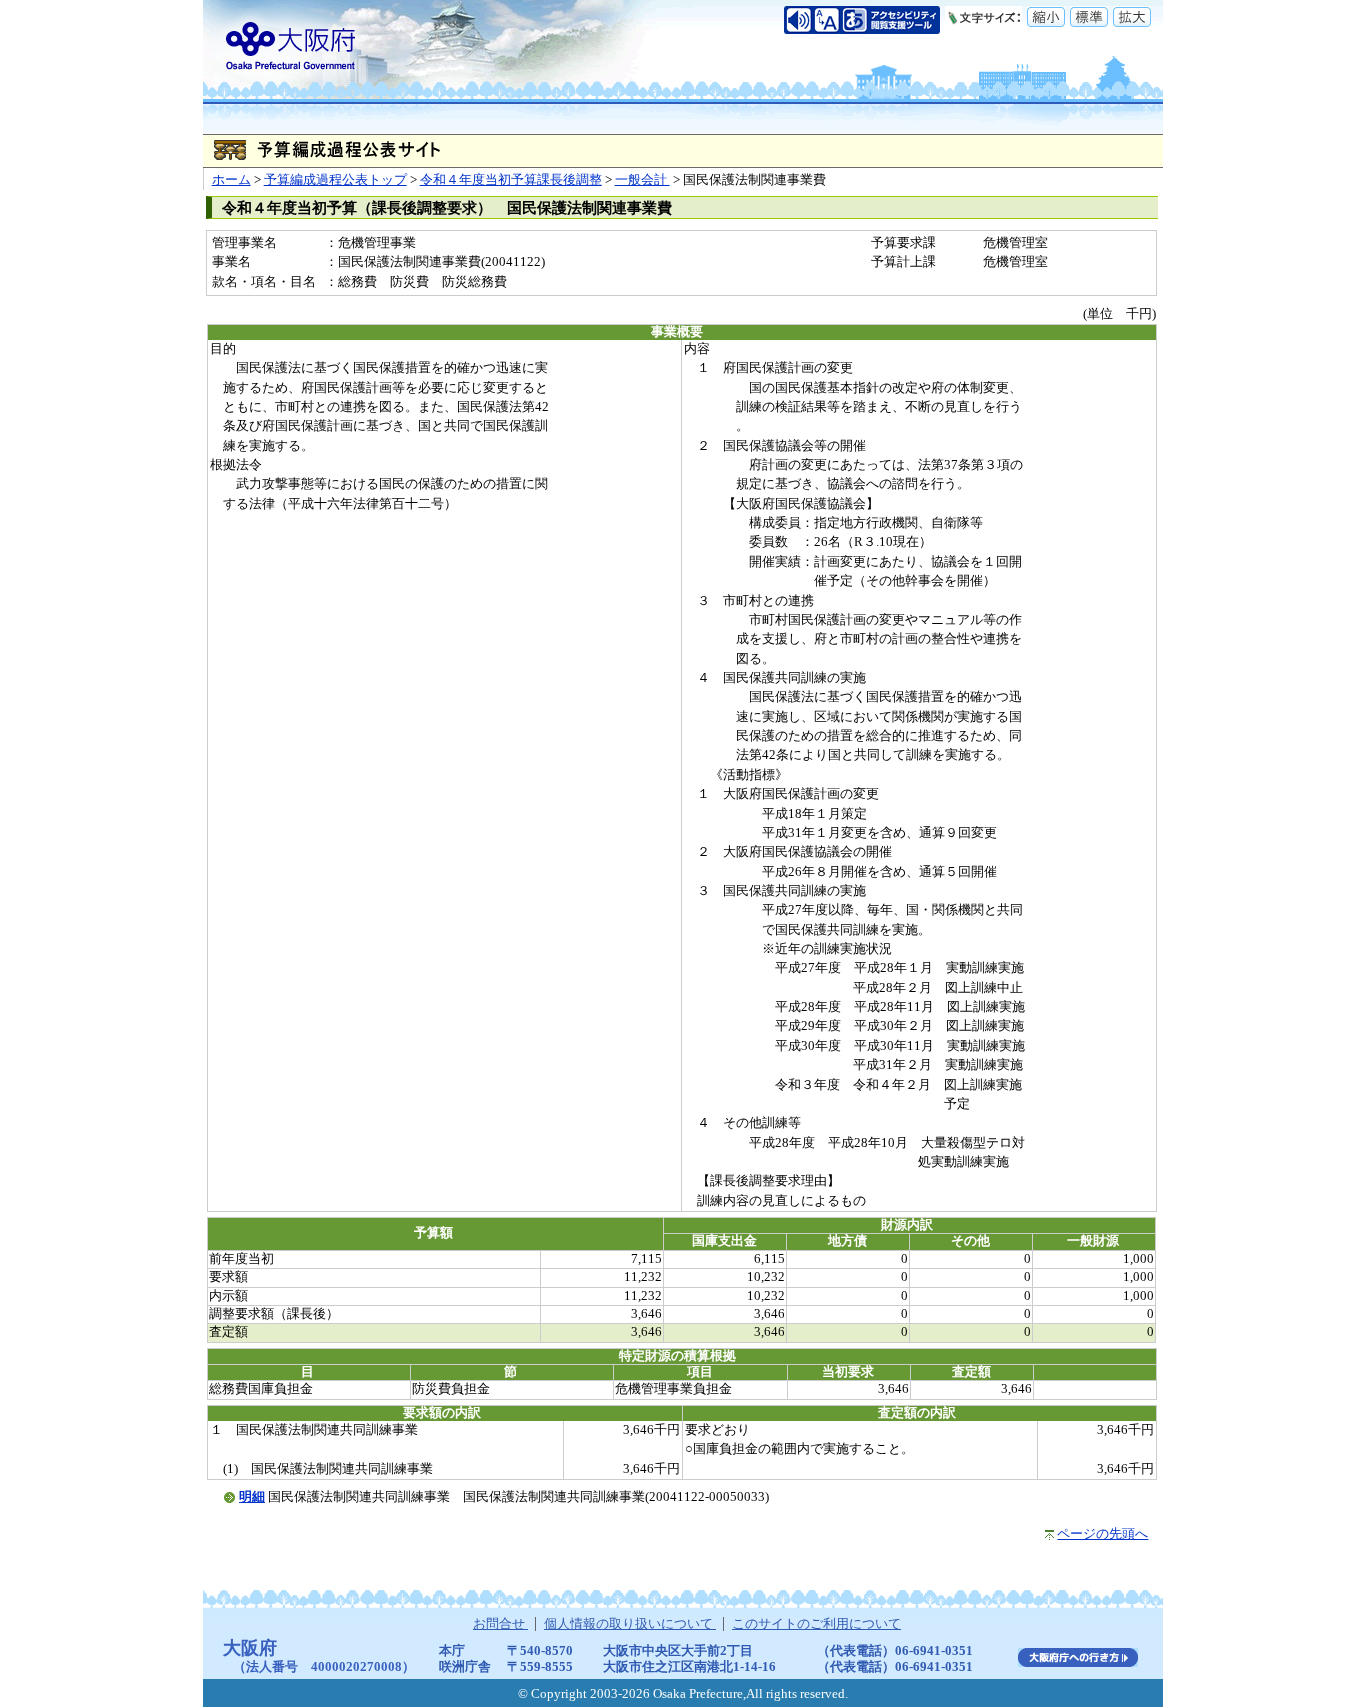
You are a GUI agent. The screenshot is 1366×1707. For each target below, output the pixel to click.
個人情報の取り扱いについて (630, 1624)
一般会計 (642, 180)
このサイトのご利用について (816, 1624)
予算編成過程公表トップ (335, 180)
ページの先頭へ (1102, 1534)
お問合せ (500, 1624)
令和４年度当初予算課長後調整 (511, 180)
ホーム (231, 180)
